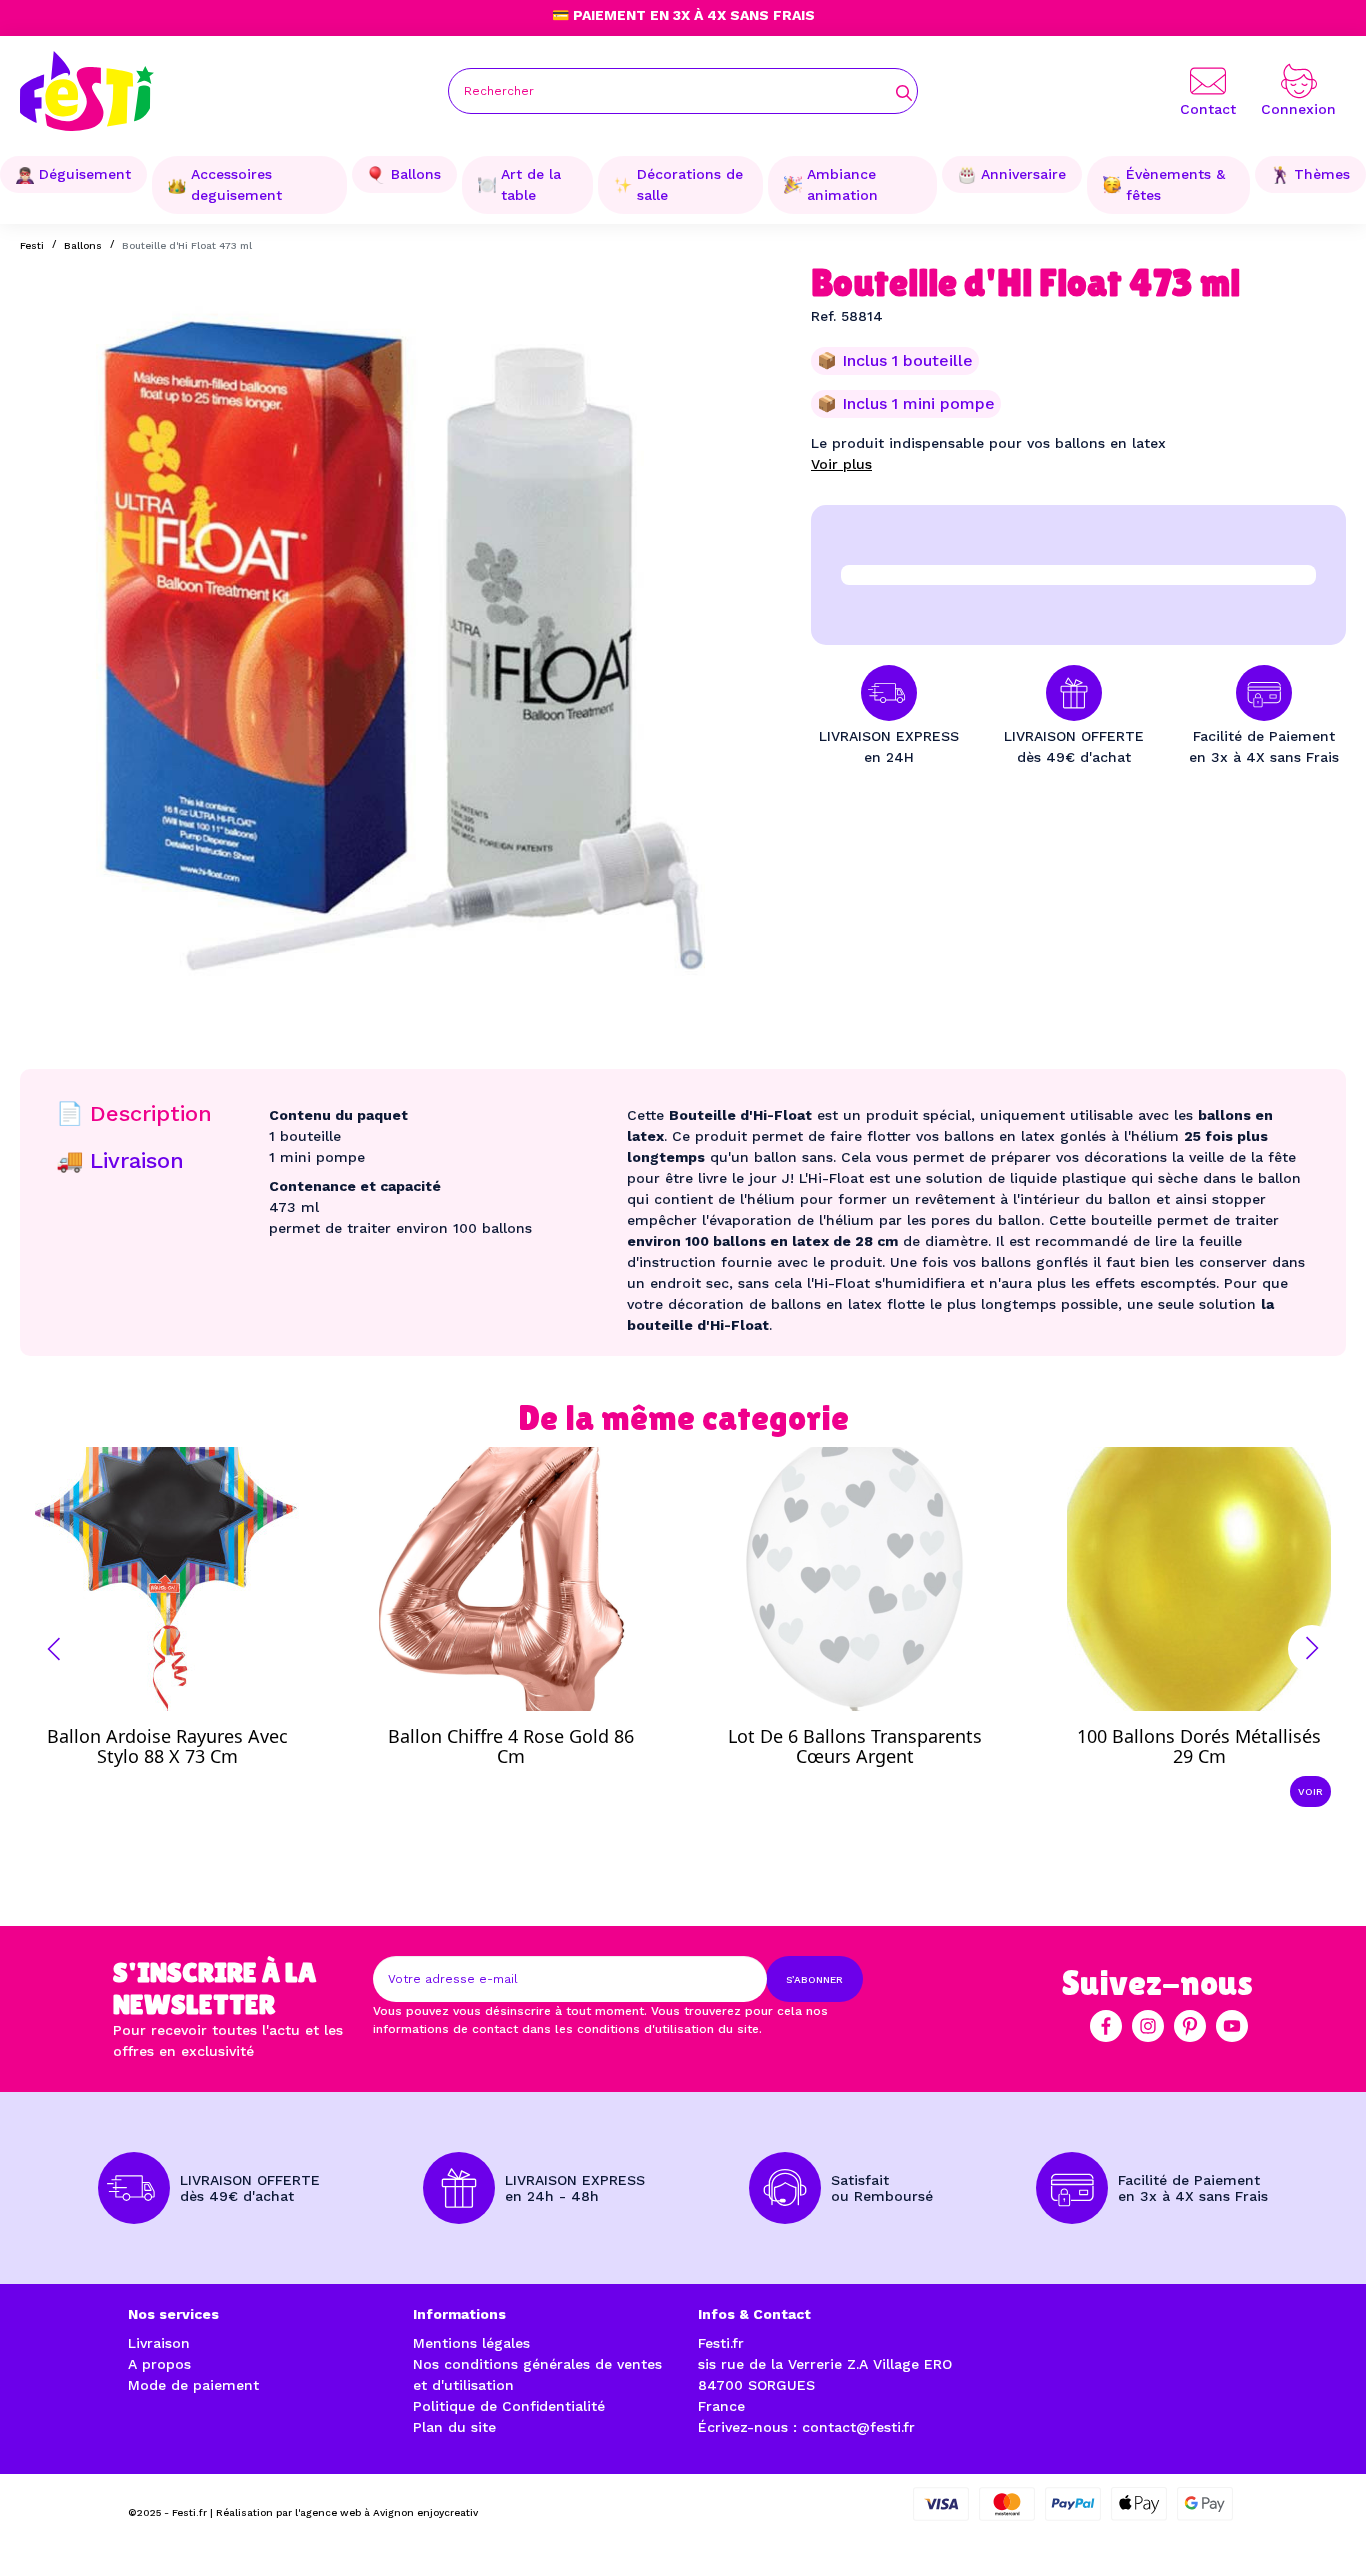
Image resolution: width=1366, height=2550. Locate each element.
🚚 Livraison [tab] (120, 1160)
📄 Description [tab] (134, 1113)
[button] (54, 1649)
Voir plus (841, 464)
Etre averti (185, 1741)
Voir (1310, 1791)
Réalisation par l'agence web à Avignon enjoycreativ (347, 2512)
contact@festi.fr (858, 2427)
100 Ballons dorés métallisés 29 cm (1199, 1746)
